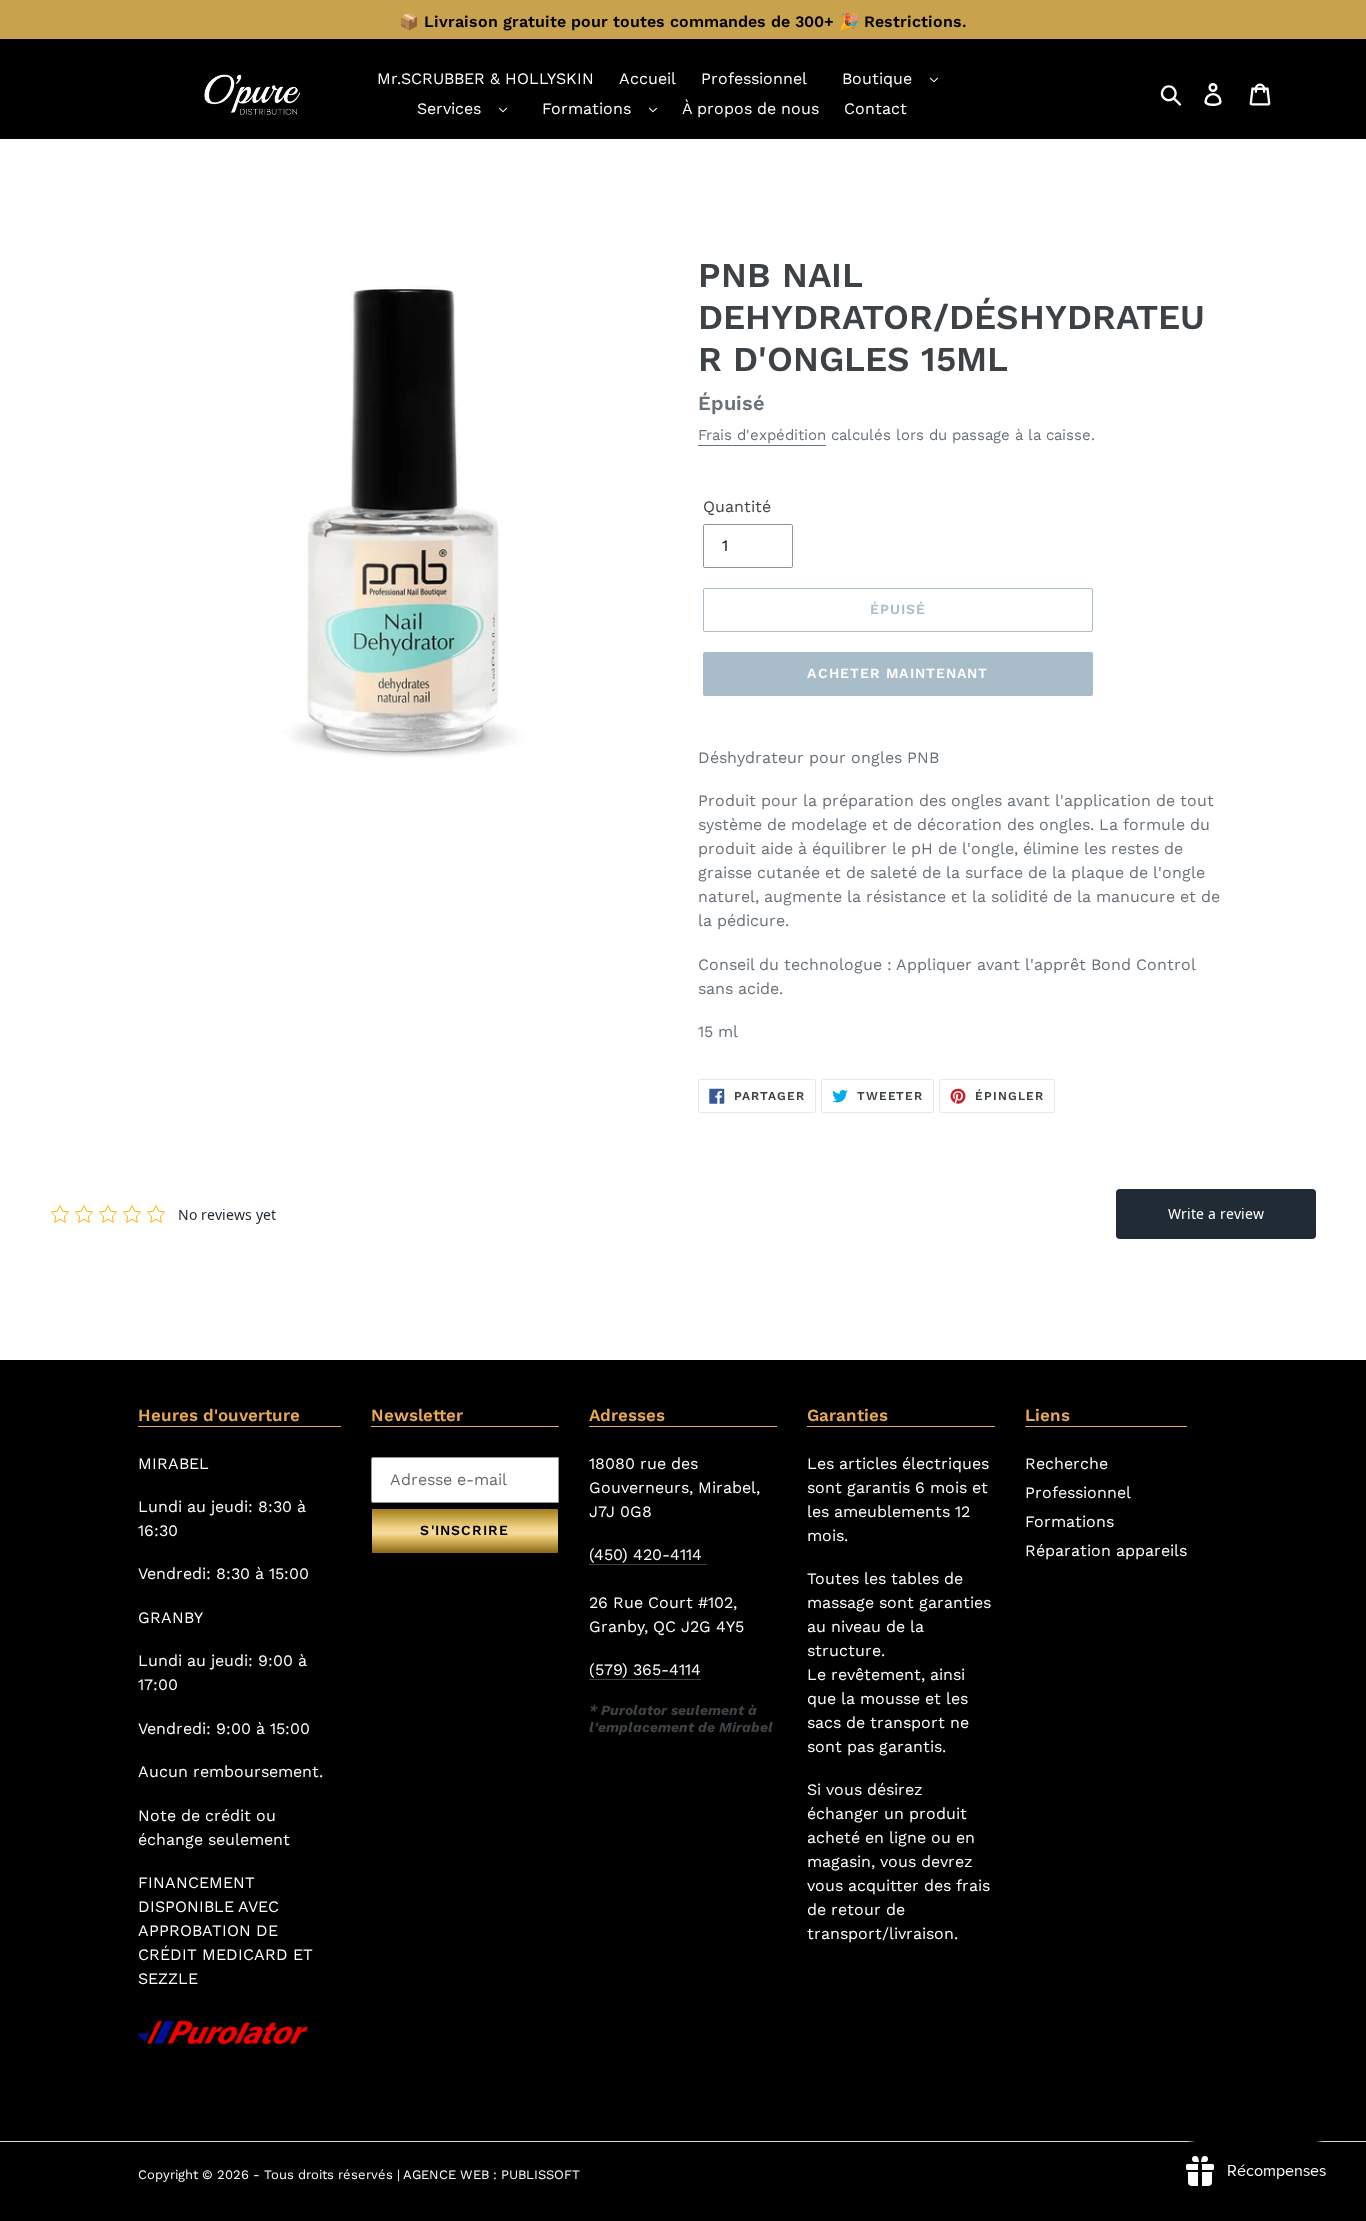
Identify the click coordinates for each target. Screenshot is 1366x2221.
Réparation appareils (1106, 1550)
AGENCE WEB (446, 2174)
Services (449, 108)
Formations (586, 108)
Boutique (877, 78)
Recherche (1066, 1463)
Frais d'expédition (762, 435)
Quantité (737, 506)
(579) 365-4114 (645, 1669)
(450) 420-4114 (648, 1554)
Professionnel (1078, 1492)
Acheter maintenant (897, 673)
